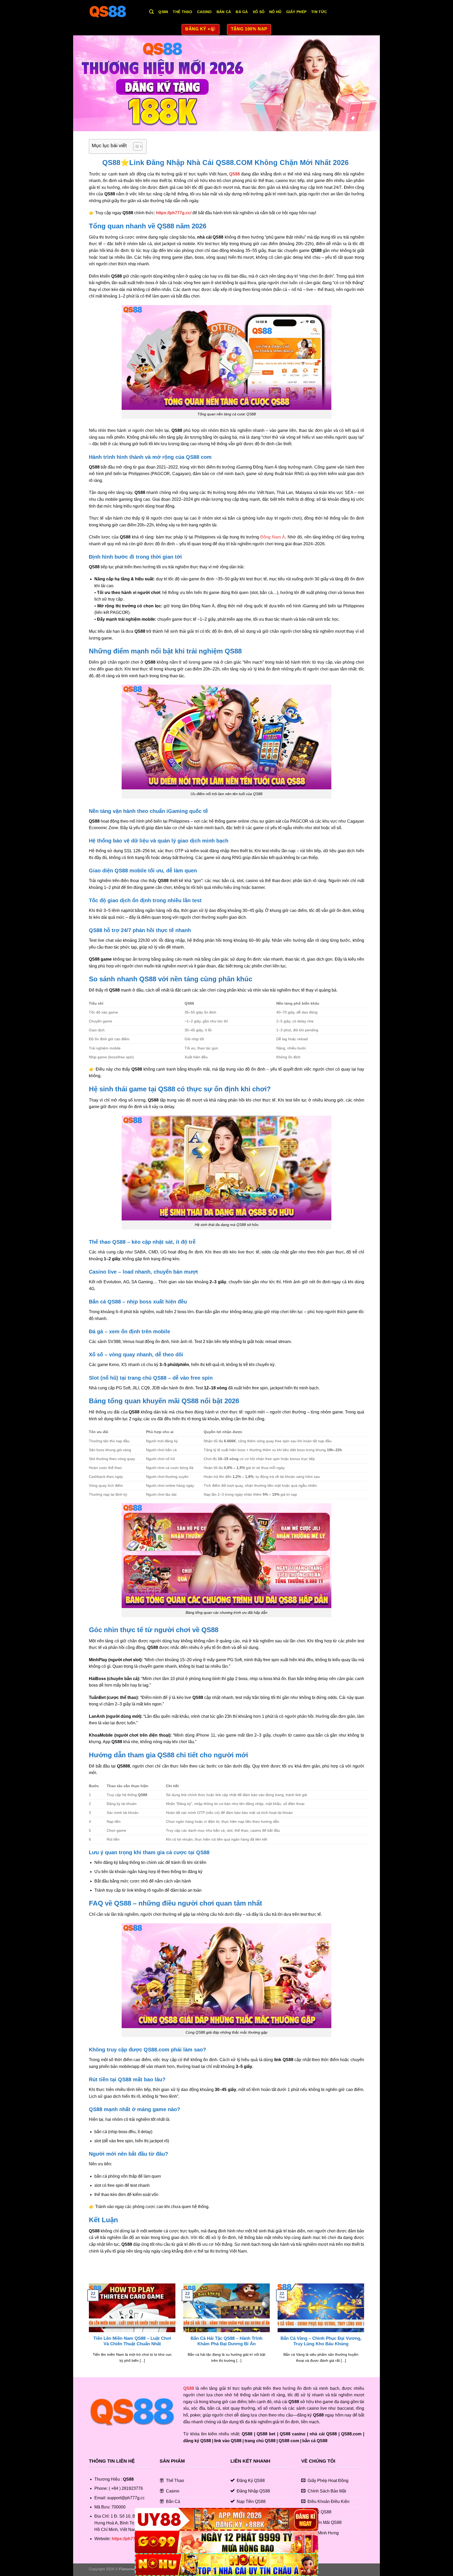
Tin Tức (319, 12)
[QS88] (115, 12)
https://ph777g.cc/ (174, 213)
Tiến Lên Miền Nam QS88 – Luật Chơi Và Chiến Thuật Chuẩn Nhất (132, 2341)
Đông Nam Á (273, 537)
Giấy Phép (296, 12)
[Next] (365, 2330)
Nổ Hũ (275, 12)
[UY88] (226, 2519)
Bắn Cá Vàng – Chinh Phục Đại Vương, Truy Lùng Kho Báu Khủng (321, 2341)
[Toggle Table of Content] (135, 146)
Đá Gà (242, 12)
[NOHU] (226, 2565)
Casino (204, 12)
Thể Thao (182, 12)
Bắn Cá (224, 12)
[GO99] (226, 2542)
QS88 (163, 12)
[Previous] (88, 2330)
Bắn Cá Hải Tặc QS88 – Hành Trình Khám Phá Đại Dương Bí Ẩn (226, 2341)
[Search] (151, 12)
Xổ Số (259, 12)
